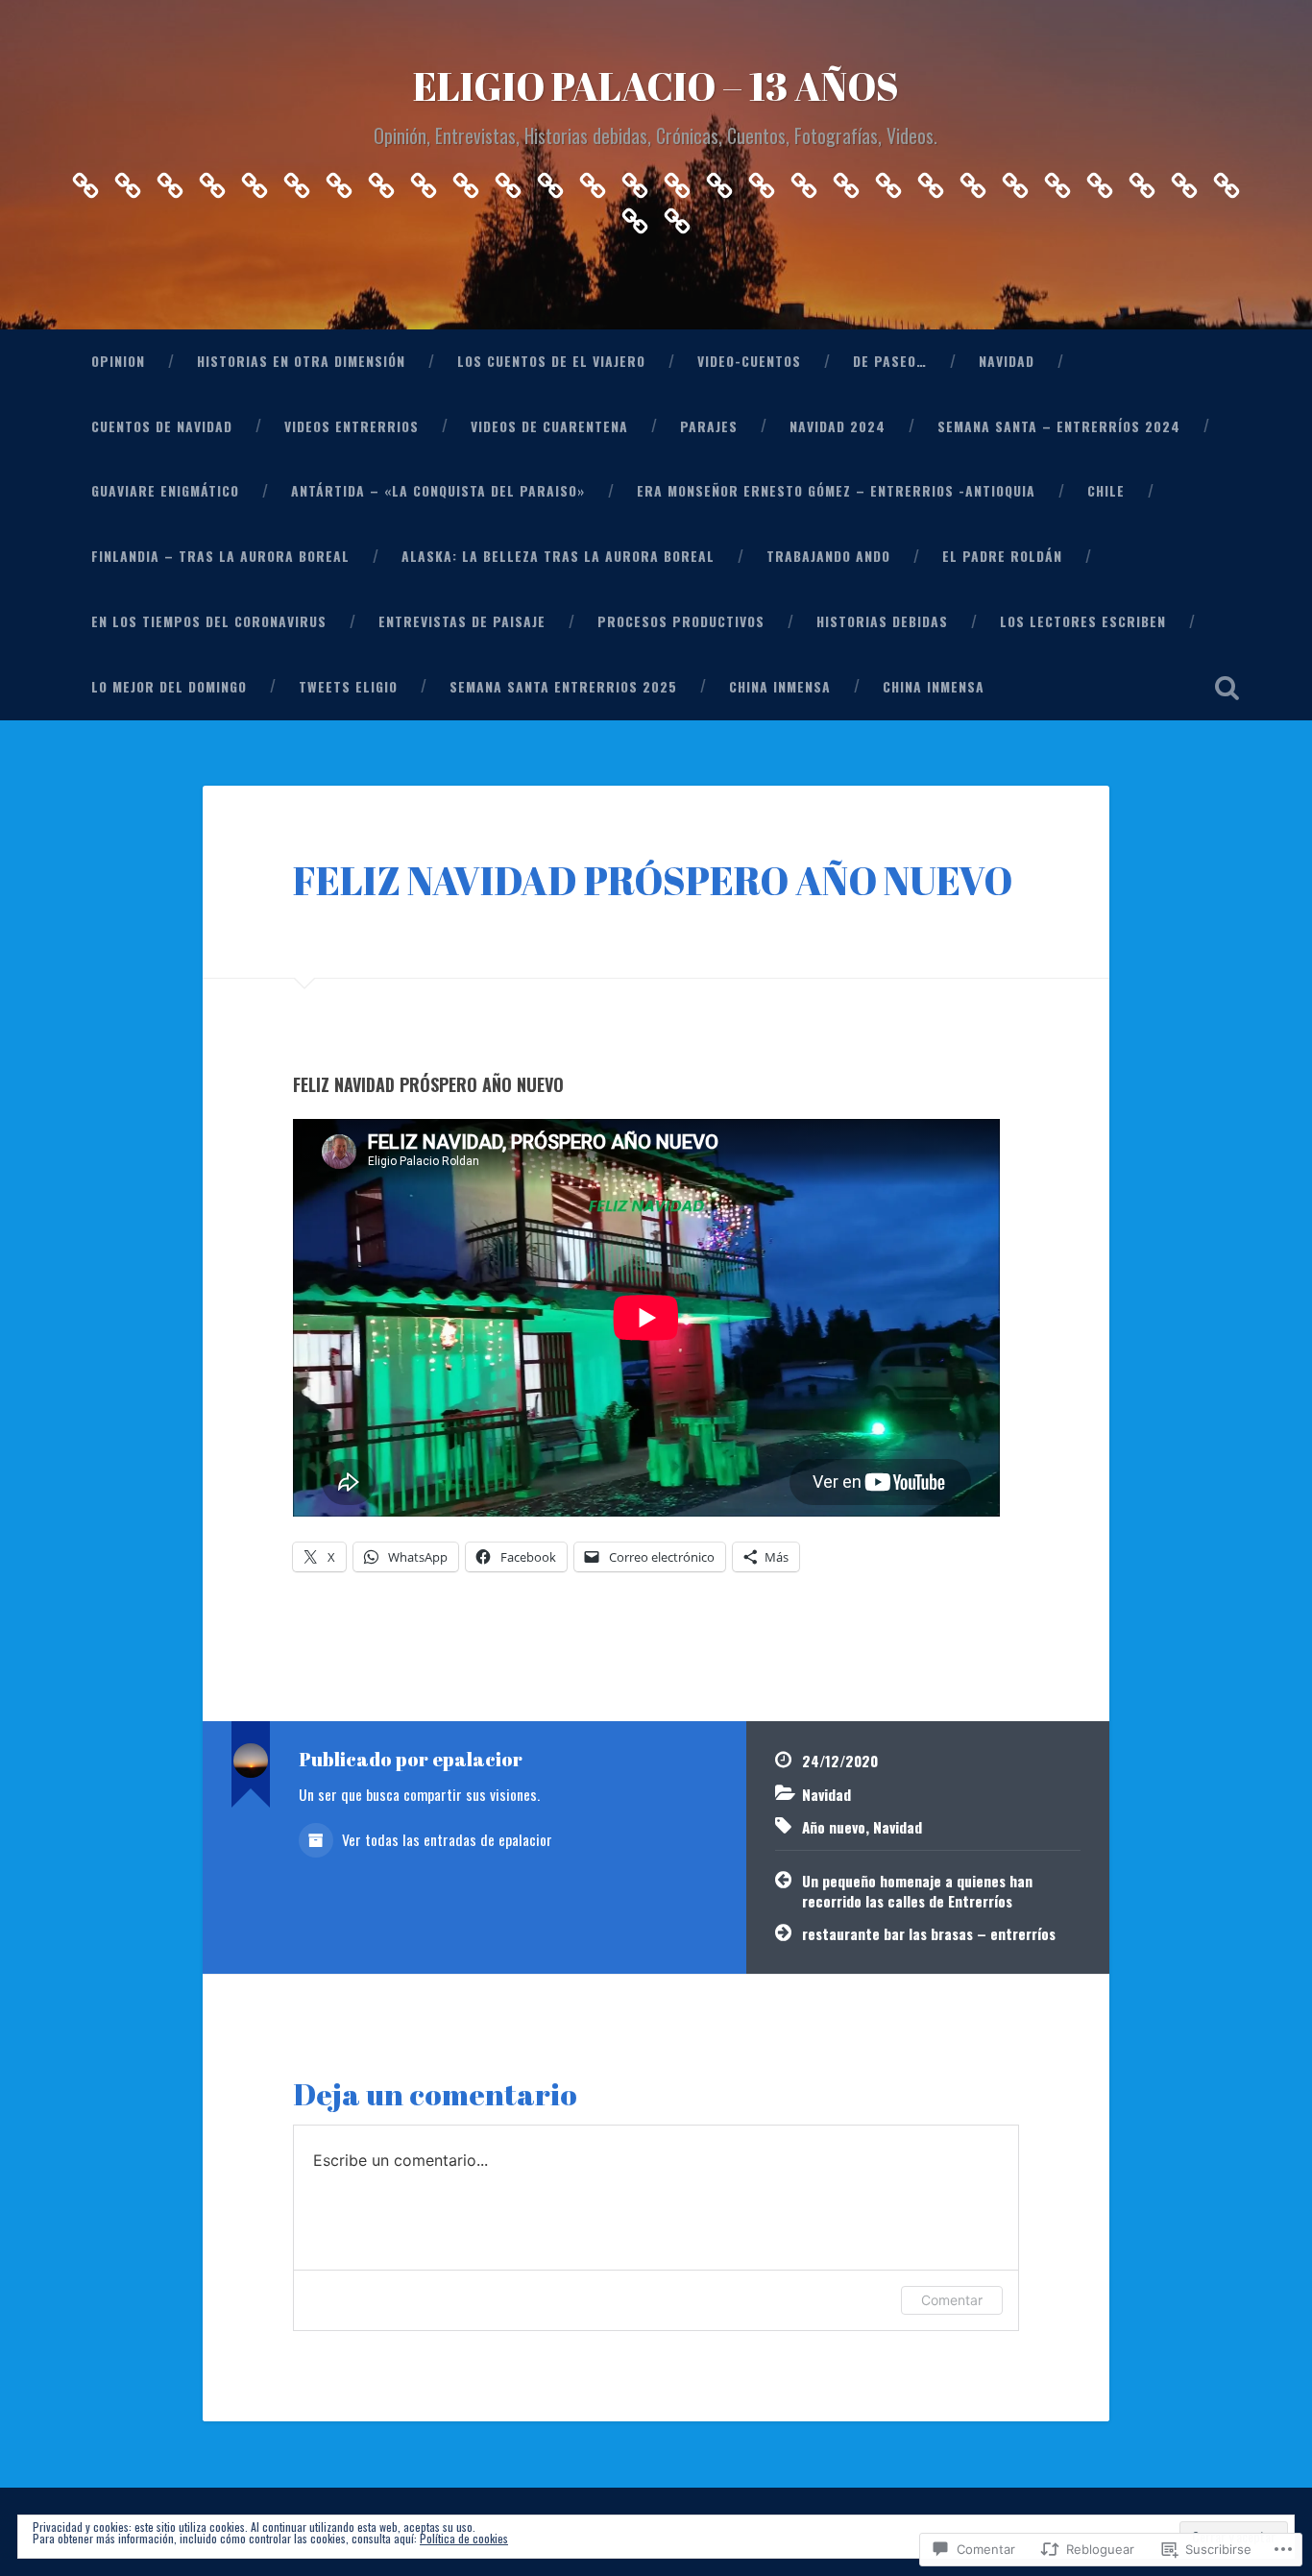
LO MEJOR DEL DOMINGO (169, 687)
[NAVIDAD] (297, 180)
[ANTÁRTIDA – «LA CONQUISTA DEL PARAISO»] (635, 180)
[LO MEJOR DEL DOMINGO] (1142, 180)
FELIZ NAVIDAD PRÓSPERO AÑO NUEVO (653, 880)
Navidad (826, 1794)
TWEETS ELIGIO (348, 687)
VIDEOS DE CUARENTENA (549, 426)
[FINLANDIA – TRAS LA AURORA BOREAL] (762, 180)
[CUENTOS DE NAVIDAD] (339, 180)
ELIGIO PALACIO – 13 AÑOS (656, 86)
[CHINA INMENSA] (635, 216)
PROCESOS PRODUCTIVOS (681, 621)
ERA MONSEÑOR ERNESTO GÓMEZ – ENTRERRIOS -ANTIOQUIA (836, 491)
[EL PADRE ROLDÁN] (888, 180)
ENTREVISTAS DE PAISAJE (462, 621)
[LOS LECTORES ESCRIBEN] (1100, 180)
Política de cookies (464, 2538)
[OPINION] (85, 180)
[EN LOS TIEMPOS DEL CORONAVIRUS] (931, 180)
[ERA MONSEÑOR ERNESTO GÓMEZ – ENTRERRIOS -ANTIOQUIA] (677, 180)
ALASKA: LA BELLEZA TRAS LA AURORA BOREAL (558, 556)
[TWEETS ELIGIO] (1184, 180)
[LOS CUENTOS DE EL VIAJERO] (170, 180)
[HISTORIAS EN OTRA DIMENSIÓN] (128, 180)
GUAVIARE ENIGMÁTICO (165, 491)
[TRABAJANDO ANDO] (846, 180)
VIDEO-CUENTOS (749, 361)
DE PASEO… (890, 361)
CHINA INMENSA (780, 687)
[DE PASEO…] (255, 180)
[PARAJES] (466, 180)
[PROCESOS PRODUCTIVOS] (1015, 180)
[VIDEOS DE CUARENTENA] (424, 180)
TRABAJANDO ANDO (828, 556)
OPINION (118, 361)
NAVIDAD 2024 (838, 426)
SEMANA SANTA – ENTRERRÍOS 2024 (1059, 426)
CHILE (1106, 491)
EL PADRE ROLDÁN (1002, 556)
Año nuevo (834, 1827)
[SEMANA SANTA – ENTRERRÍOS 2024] (550, 180)
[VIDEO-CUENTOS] (212, 180)
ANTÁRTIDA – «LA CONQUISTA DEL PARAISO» (438, 491)
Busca (1227, 688)
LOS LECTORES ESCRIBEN (1083, 621)
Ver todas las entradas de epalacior (445, 1839)
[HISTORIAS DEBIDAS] (1057, 180)
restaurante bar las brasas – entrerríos (929, 1933)
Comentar (952, 2300)
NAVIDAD (1007, 361)
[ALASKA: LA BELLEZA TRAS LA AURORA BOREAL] (804, 180)
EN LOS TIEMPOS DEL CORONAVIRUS (209, 621)
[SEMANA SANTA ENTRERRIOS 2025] (1227, 180)
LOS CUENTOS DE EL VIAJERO (551, 361)
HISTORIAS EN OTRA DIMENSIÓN (301, 361)
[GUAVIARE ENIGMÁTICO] (593, 180)
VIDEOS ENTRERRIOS (352, 426)
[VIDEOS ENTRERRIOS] (381, 180)
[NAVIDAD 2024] (508, 180)
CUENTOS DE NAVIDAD (162, 426)
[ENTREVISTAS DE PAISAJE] (973, 180)
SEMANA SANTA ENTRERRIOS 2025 (563, 687)
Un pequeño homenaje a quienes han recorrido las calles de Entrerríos (917, 1891)
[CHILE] (719, 180)
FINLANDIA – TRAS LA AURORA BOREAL (220, 556)
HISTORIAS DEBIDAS (882, 621)
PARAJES (709, 426)
